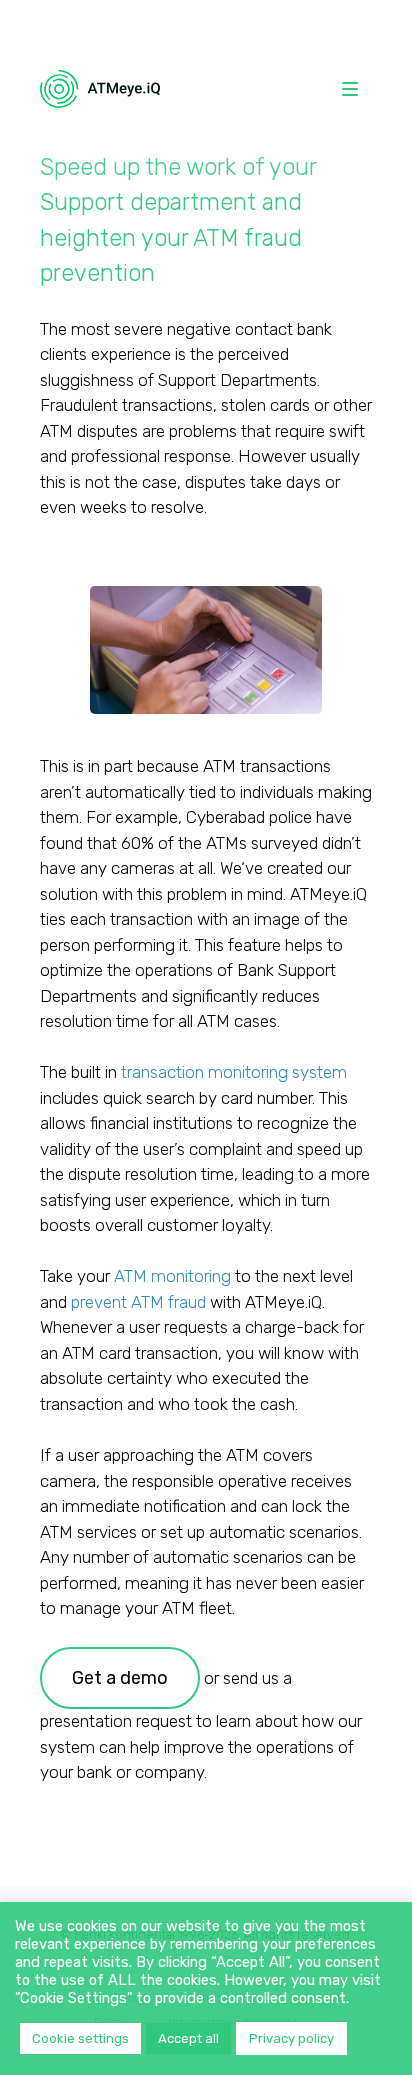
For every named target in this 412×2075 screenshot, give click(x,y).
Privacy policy (291, 2038)
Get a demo (120, 1677)
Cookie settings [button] (80, 2038)
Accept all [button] (188, 2038)
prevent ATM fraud (138, 1302)
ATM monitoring (172, 1276)
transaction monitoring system (234, 1072)
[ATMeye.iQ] (100, 89)
